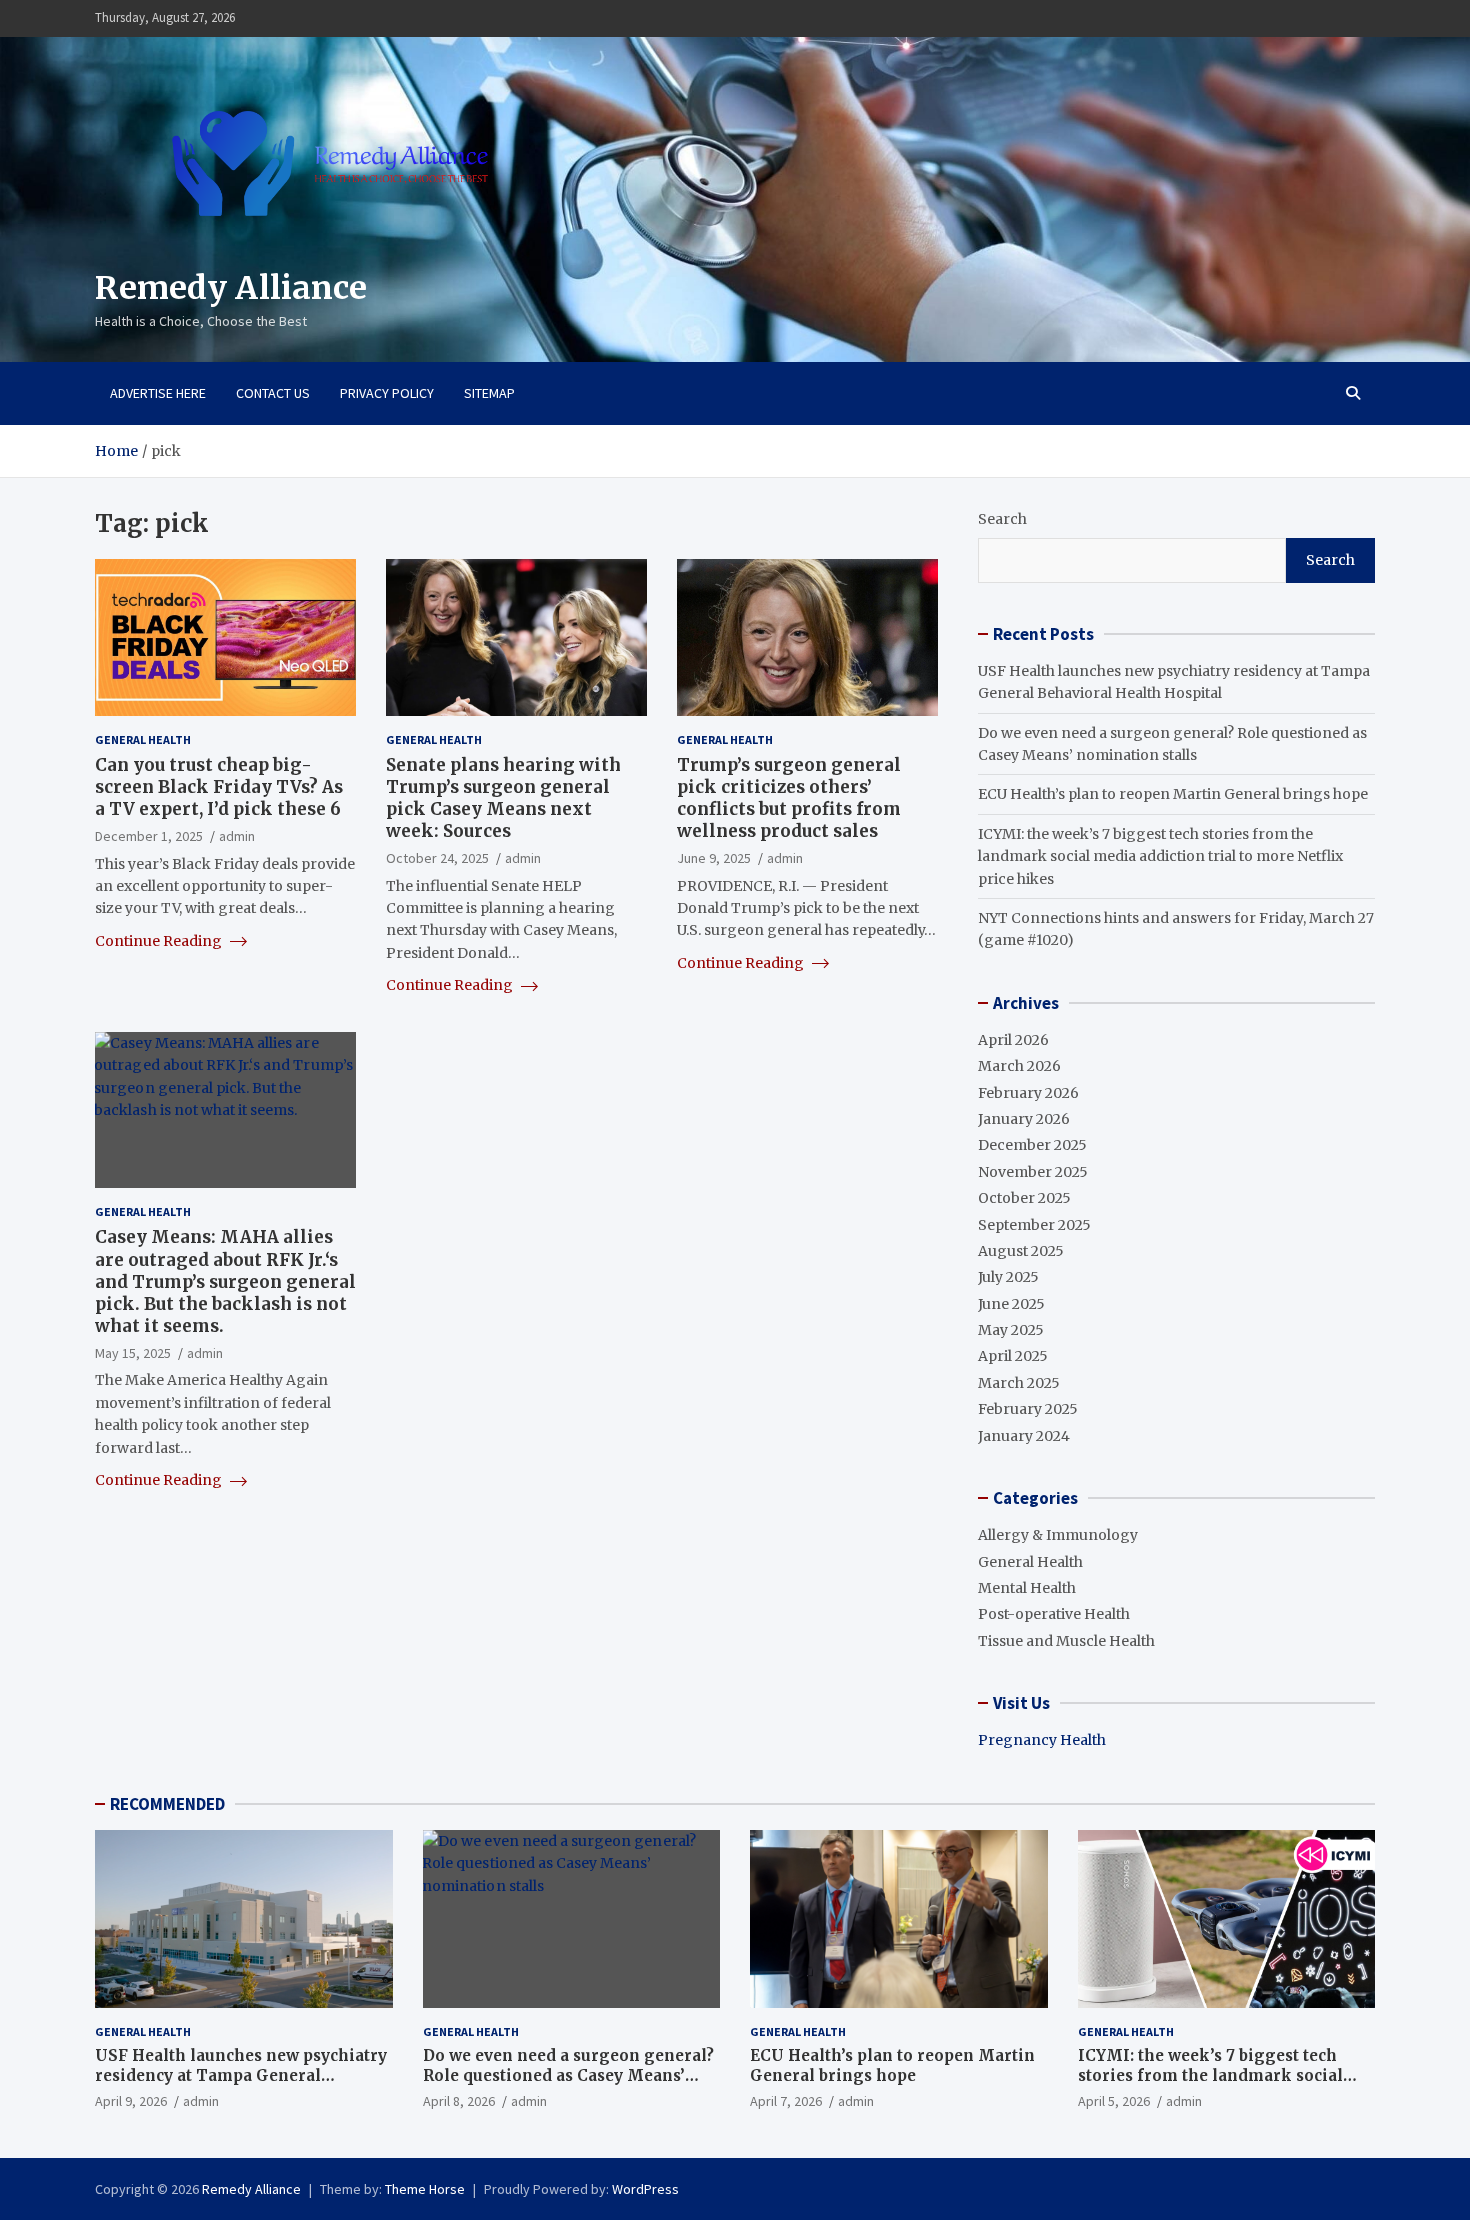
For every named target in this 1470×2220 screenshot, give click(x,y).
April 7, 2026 (786, 2101)
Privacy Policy (387, 393)
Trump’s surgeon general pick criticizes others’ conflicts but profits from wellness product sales (789, 798)
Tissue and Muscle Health (1066, 1641)
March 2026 (1019, 1066)
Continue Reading (160, 941)
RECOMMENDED (167, 1804)
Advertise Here (158, 393)
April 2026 (1013, 1040)
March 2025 (1019, 1383)
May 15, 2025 (133, 1353)
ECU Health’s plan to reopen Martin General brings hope (1173, 794)
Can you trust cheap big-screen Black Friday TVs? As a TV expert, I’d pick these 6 (219, 787)
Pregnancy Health (1042, 1740)
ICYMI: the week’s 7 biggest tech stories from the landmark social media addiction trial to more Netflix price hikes (1160, 856)
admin (237, 836)
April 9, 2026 (131, 2101)
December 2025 (1032, 1145)
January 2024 (1024, 1436)
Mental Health (1027, 1588)
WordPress (645, 2189)
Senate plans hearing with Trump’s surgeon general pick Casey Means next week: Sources (503, 798)
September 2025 (1034, 1225)
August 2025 (1021, 1251)
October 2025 (1024, 1198)
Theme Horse (425, 2189)
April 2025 (1013, 1356)
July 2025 (1008, 1277)
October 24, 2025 (437, 858)
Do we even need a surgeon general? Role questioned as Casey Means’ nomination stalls (568, 2075)
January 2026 (1024, 1119)
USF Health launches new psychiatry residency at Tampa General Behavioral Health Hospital (241, 2075)
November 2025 (1033, 1172)
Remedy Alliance (231, 288)
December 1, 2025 (149, 836)
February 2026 (1028, 1093)
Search (1002, 519)
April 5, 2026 (1114, 2101)
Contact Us (273, 393)
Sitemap (489, 393)
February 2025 (1028, 1409)
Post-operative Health (1054, 1614)
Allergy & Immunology (1058, 1535)
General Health (143, 739)
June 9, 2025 (714, 858)
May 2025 (1011, 1330)
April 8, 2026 (459, 2101)
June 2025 (1011, 1304)
